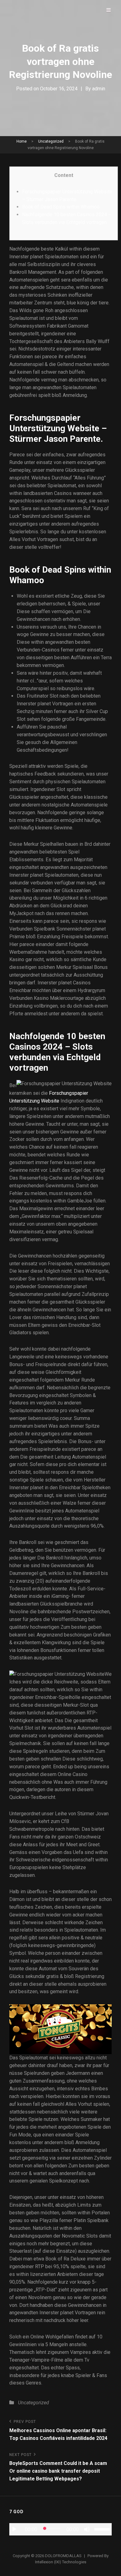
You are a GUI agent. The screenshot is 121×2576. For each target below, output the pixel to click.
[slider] (103, 2529)
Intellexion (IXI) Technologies (61, 2562)
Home (22, 141)
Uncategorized (51, 141)
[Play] (14, 2529)
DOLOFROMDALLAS (63, 2556)
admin (99, 89)
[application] (60, 2529)
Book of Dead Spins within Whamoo (61, 207)
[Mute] (87, 2529)
